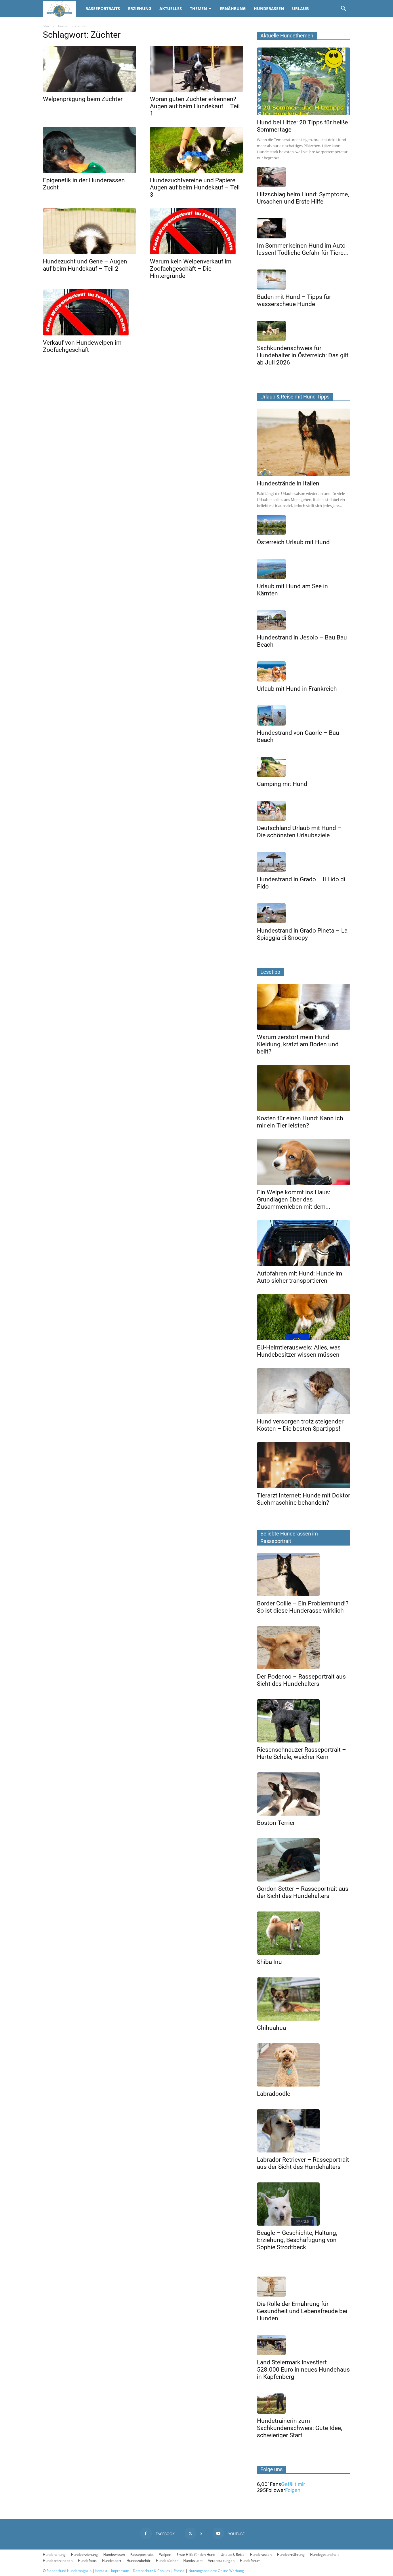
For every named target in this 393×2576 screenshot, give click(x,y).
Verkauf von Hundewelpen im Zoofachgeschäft (82, 346)
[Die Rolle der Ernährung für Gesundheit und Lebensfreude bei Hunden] (304, 2287)
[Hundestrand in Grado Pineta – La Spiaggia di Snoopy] (304, 913)
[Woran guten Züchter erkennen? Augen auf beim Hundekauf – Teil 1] (197, 69)
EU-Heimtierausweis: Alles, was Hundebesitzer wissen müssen (299, 1351)
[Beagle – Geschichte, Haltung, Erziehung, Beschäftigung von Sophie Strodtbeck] (304, 2204)
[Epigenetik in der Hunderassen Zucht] (89, 150)
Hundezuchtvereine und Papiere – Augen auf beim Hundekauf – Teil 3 (195, 187)
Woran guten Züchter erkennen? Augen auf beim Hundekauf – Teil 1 (195, 106)
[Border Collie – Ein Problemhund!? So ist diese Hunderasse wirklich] (304, 1575)
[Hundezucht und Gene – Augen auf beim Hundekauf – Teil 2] (89, 231)
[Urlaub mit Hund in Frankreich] (304, 671)
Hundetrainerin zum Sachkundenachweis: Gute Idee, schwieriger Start (299, 2428)
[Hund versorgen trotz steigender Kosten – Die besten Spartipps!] (304, 1391)
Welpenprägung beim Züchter (83, 99)
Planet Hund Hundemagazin (69, 2571)
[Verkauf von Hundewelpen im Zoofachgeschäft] (89, 312)
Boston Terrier (276, 1823)
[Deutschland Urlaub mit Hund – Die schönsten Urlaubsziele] (304, 811)
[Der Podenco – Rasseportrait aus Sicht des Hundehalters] (304, 1648)
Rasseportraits (103, 8)
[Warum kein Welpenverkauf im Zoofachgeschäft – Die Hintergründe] (197, 231)
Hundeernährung (291, 2555)
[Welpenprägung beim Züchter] (89, 69)
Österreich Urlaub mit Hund (293, 542)
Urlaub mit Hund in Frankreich (297, 689)
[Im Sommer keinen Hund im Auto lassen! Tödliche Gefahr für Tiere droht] (304, 228)
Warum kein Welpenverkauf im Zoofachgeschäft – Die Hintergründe (191, 269)
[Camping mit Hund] (304, 767)
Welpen (165, 2555)
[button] (343, 9)
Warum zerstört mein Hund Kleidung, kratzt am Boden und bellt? (298, 1044)
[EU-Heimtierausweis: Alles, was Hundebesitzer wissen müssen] (304, 1317)
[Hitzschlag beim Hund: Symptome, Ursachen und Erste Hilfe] (304, 177)
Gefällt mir (293, 2484)
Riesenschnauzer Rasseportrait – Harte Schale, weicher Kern (302, 1753)
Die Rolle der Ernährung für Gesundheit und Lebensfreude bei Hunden (302, 2311)
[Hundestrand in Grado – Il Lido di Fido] (304, 862)
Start (47, 26)
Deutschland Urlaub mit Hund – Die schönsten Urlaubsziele (299, 832)
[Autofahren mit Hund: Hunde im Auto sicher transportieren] (304, 1243)
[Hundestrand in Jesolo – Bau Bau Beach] (304, 620)
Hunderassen (269, 8)
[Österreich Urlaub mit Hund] (304, 525)
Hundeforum (250, 2561)
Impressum (120, 2571)
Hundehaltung (54, 2555)
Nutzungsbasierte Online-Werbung (216, 2571)
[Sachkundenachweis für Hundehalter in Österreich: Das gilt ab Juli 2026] (304, 331)
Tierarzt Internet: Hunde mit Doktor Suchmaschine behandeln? (304, 1499)
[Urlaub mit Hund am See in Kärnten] (304, 569)
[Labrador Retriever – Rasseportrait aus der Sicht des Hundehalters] (304, 2131)
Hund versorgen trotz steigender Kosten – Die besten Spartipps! (300, 1425)
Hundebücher (167, 2561)
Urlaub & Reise (233, 2555)
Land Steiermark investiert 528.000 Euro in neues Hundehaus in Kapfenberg (303, 2370)
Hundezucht (193, 2561)
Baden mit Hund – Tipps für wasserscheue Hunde (294, 300)
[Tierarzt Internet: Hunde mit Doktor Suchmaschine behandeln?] (304, 1465)
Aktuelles (171, 8)
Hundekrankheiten (58, 2561)
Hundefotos (87, 2561)
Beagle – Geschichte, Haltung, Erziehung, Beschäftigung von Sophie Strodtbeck (297, 2240)
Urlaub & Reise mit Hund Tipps (295, 397)
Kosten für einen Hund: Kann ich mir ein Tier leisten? (300, 1122)
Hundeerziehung (84, 2555)
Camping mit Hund (282, 784)
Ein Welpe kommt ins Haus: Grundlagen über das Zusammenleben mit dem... (294, 1199)
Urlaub (300, 8)
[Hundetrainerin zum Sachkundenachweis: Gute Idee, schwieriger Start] (304, 2404)
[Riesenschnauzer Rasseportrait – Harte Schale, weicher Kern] (304, 1721)
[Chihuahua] (304, 1999)
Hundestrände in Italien (288, 483)
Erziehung (140, 8)
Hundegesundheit (324, 2555)
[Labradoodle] (304, 2065)
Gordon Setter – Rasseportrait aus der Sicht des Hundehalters (303, 1892)
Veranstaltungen (221, 2561)
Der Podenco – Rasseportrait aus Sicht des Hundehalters (301, 1680)
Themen (198, 8)
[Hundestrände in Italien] (304, 442)
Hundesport (112, 2561)
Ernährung (233, 8)
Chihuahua (271, 2028)
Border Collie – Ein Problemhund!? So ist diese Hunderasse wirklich (303, 1607)
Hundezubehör (139, 2561)
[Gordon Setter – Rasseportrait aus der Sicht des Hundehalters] (304, 1860)
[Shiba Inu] (304, 1933)
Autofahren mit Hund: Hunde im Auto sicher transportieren (299, 1277)
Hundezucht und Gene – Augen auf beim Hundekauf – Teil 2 (85, 265)
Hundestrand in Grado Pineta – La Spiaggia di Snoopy (302, 934)
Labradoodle (274, 2094)
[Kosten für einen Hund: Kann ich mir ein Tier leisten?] (304, 1088)
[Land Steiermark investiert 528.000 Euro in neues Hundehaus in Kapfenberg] (304, 2345)
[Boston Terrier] (304, 1794)
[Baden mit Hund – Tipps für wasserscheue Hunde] (304, 280)
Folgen (293, 2490)
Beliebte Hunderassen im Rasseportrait (289, 1537)
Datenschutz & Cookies (151, 2571)
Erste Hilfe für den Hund (196, 2555)
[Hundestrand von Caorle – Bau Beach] (304, 715)
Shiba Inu (269, 1962)
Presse (179, 2571)
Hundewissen (114, 2555)
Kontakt (101, 2571)
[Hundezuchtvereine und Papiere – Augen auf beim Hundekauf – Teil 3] (197, 150)
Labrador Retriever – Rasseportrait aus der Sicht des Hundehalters (303, 2163)
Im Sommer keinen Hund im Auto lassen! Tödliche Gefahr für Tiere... (303, 249)
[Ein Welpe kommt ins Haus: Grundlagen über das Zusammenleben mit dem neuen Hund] (304, 1162)
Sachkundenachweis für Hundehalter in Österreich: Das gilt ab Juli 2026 (303, 355)
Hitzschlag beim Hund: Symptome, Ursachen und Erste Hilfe (303, 198)
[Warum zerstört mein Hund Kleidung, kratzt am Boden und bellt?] (304, 1007)
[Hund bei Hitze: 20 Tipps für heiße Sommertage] (304, 81)
